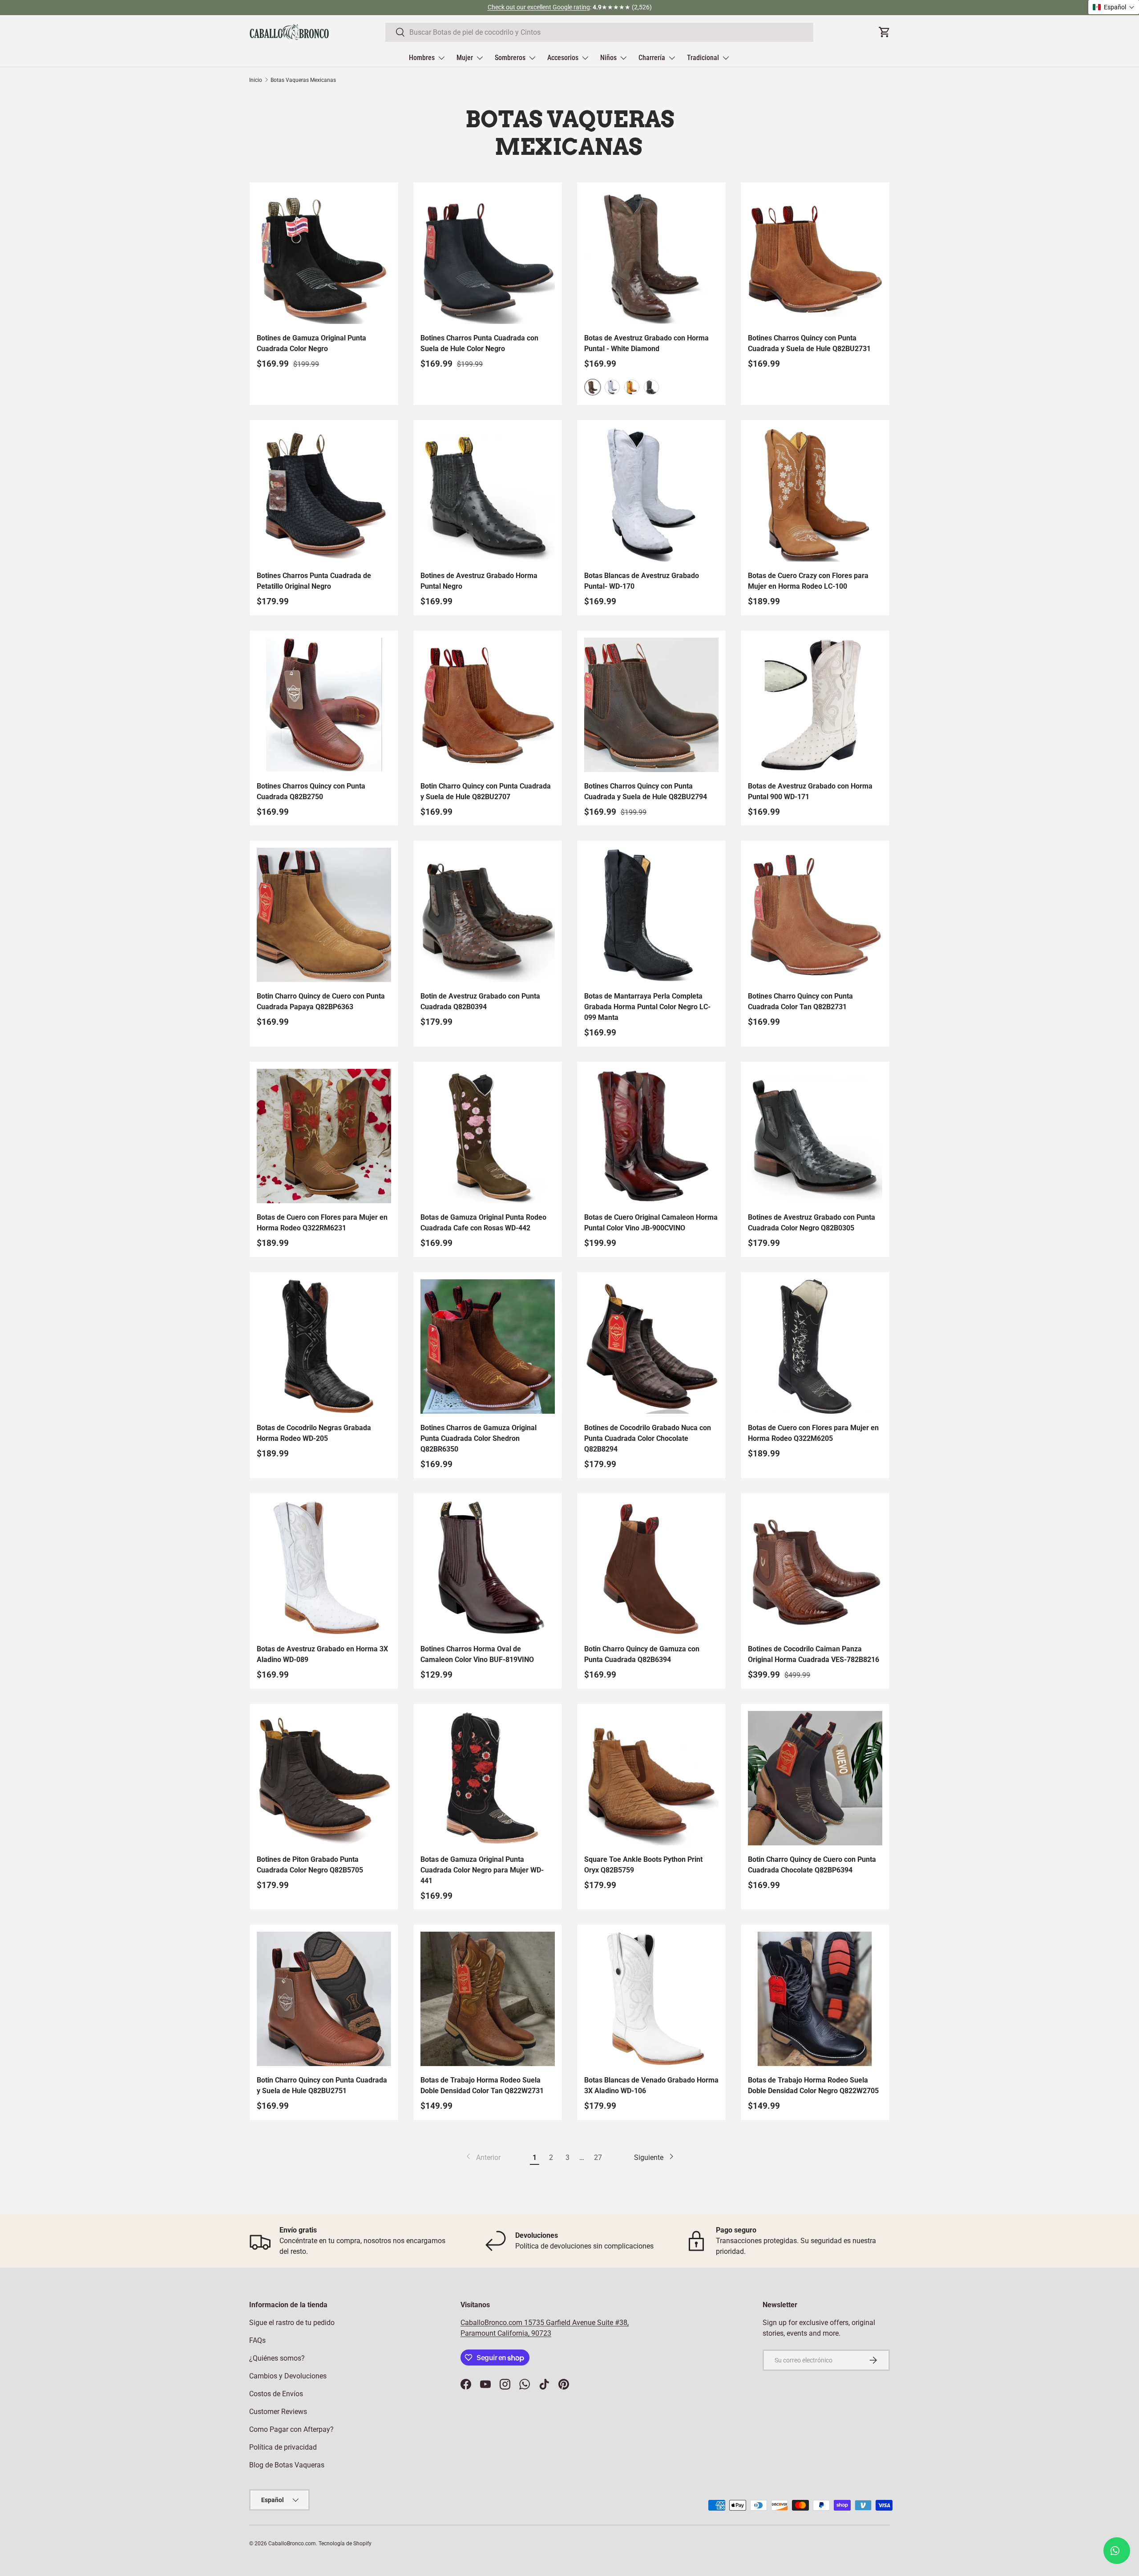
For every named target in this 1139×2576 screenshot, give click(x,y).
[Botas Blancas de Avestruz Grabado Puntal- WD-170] (651, 494)
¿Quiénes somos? (277, 2358)
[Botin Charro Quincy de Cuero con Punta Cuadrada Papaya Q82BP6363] (324, 915)
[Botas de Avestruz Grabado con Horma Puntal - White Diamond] (651, 257)
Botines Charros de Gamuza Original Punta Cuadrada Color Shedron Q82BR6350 (479, 1438)
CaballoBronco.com (492, 2323)
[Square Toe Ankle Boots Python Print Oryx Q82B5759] (651, 1778)
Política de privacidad (283, 2447)
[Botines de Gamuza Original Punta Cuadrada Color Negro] (324, 257)
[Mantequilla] (632, 387)
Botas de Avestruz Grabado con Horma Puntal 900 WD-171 (810, 791)
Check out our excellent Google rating (539, 7)
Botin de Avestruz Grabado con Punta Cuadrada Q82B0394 (480, 1001)
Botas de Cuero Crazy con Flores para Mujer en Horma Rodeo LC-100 (808, 581)
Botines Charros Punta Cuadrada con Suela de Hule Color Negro (479, 343)
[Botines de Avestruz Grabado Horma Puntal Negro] (488, 494)
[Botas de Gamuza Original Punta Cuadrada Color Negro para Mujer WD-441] (488, 1778)
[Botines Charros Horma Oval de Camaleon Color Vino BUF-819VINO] (488, 1568)
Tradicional (703, 58)
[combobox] (599, 32)
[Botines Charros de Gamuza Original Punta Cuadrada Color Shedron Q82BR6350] (488, 1347)
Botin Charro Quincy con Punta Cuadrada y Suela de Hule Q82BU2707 (486, 791)
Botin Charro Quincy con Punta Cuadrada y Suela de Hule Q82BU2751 (322, 2085)
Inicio (256, 80)
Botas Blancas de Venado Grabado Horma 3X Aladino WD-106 (651, 2085)
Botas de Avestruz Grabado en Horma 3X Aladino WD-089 (322, 1654)
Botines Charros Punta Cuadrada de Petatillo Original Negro (314, 581)
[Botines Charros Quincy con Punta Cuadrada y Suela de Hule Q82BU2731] (815, 257)
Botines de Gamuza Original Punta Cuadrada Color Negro (311, 343)
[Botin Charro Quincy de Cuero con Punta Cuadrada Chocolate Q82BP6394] (815, 1778)
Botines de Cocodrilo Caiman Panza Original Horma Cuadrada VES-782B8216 (814, 1654)
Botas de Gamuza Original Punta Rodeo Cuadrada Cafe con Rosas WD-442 (483, 1223)
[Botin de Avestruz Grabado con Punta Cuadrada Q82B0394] (488, 915)
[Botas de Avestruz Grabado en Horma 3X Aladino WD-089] (324, 1568)
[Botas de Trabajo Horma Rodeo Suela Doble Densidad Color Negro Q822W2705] (815, 1999)
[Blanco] (612, 387)
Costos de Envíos (276, 2394)
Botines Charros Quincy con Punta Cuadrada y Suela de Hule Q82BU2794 (646, 791)
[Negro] (651, 387)
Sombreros (510, 58)
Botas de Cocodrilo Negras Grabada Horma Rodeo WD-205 (314, 1433)
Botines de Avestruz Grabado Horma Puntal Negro (479, 581)
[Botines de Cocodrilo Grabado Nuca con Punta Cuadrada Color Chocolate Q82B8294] (651, 1347)
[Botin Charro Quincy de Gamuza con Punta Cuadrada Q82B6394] (651, 1568)
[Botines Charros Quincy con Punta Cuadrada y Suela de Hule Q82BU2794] (651, 705)
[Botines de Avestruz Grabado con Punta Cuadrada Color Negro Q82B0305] (815, 1136)
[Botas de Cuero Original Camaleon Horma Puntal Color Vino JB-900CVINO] (651, 1136)
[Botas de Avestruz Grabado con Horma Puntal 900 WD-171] (815, 705)
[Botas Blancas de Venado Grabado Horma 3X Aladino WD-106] (651, 1999)
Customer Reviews (278, 2412)
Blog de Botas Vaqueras (287, 2465)
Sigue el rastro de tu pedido (292, 2323)
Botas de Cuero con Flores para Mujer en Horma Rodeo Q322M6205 (813, 1433)
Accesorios (563, 58)
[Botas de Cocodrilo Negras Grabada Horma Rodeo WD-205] (324, 1347)
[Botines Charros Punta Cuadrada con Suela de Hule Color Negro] (488, 257)
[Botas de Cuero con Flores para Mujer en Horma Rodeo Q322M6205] (815, 1347)
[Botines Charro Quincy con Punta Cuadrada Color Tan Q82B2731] (815, 915)
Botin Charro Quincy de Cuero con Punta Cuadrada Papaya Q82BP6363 (321, 1001)
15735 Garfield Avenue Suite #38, (576, 2323)
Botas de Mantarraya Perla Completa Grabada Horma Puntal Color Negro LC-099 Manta (647, 1007)
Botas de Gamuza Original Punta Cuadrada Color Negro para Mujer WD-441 (482, 1870)
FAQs (257, 2340)
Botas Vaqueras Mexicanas (303, 80)
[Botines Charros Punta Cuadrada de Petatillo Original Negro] (324, 494)
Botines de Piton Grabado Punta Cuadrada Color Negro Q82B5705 (310, 1865)
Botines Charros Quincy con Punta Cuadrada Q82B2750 (311, 791)
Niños (608, 58)
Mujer (465, 58)
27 (598, 2157)
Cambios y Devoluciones (288, 2376)
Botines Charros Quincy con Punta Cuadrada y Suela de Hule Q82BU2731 (809, 343)
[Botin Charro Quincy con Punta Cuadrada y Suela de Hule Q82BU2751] (324, 1999)
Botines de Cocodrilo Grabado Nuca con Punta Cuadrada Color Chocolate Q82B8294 (648, 1438)
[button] (1114, 7)
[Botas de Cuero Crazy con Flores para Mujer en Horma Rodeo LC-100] (815, 494)
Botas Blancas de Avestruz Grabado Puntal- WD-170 (642, 581)
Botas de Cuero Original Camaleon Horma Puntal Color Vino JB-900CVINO (651, 1223)
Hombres (422, 58)
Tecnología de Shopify (345, 2544)
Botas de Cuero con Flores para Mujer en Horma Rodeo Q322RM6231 (322, 1223)
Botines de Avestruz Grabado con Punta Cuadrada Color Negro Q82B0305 (812, 1223)
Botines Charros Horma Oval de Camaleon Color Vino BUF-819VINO (477, 1654)
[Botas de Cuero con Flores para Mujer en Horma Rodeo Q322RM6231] (324, 1136)
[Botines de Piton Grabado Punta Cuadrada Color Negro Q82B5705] (324, 1778)
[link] (483, 2158)
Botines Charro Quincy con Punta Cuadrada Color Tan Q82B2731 (800, 1001)
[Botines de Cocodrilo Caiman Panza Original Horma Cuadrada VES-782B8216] (815, 1568)
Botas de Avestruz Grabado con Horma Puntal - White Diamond (646, 343)
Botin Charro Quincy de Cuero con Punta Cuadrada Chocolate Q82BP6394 (812, 1865)
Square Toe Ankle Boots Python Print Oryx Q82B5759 (643, 1865)
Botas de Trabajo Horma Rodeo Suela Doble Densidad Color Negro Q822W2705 (813, 2085)
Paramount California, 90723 (506, 2333)
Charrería (652, 58)
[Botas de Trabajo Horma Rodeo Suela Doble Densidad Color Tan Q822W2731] (488, 1999)
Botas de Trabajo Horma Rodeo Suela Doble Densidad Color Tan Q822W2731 (482, 2085)
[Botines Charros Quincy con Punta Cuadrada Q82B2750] (324, 705)
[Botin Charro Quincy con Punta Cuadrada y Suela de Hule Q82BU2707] (488, 705)
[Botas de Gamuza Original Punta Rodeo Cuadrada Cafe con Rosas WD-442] (488, 1136)
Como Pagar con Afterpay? (291, 2429)
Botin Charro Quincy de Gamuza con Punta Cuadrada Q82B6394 (642, 1654)
